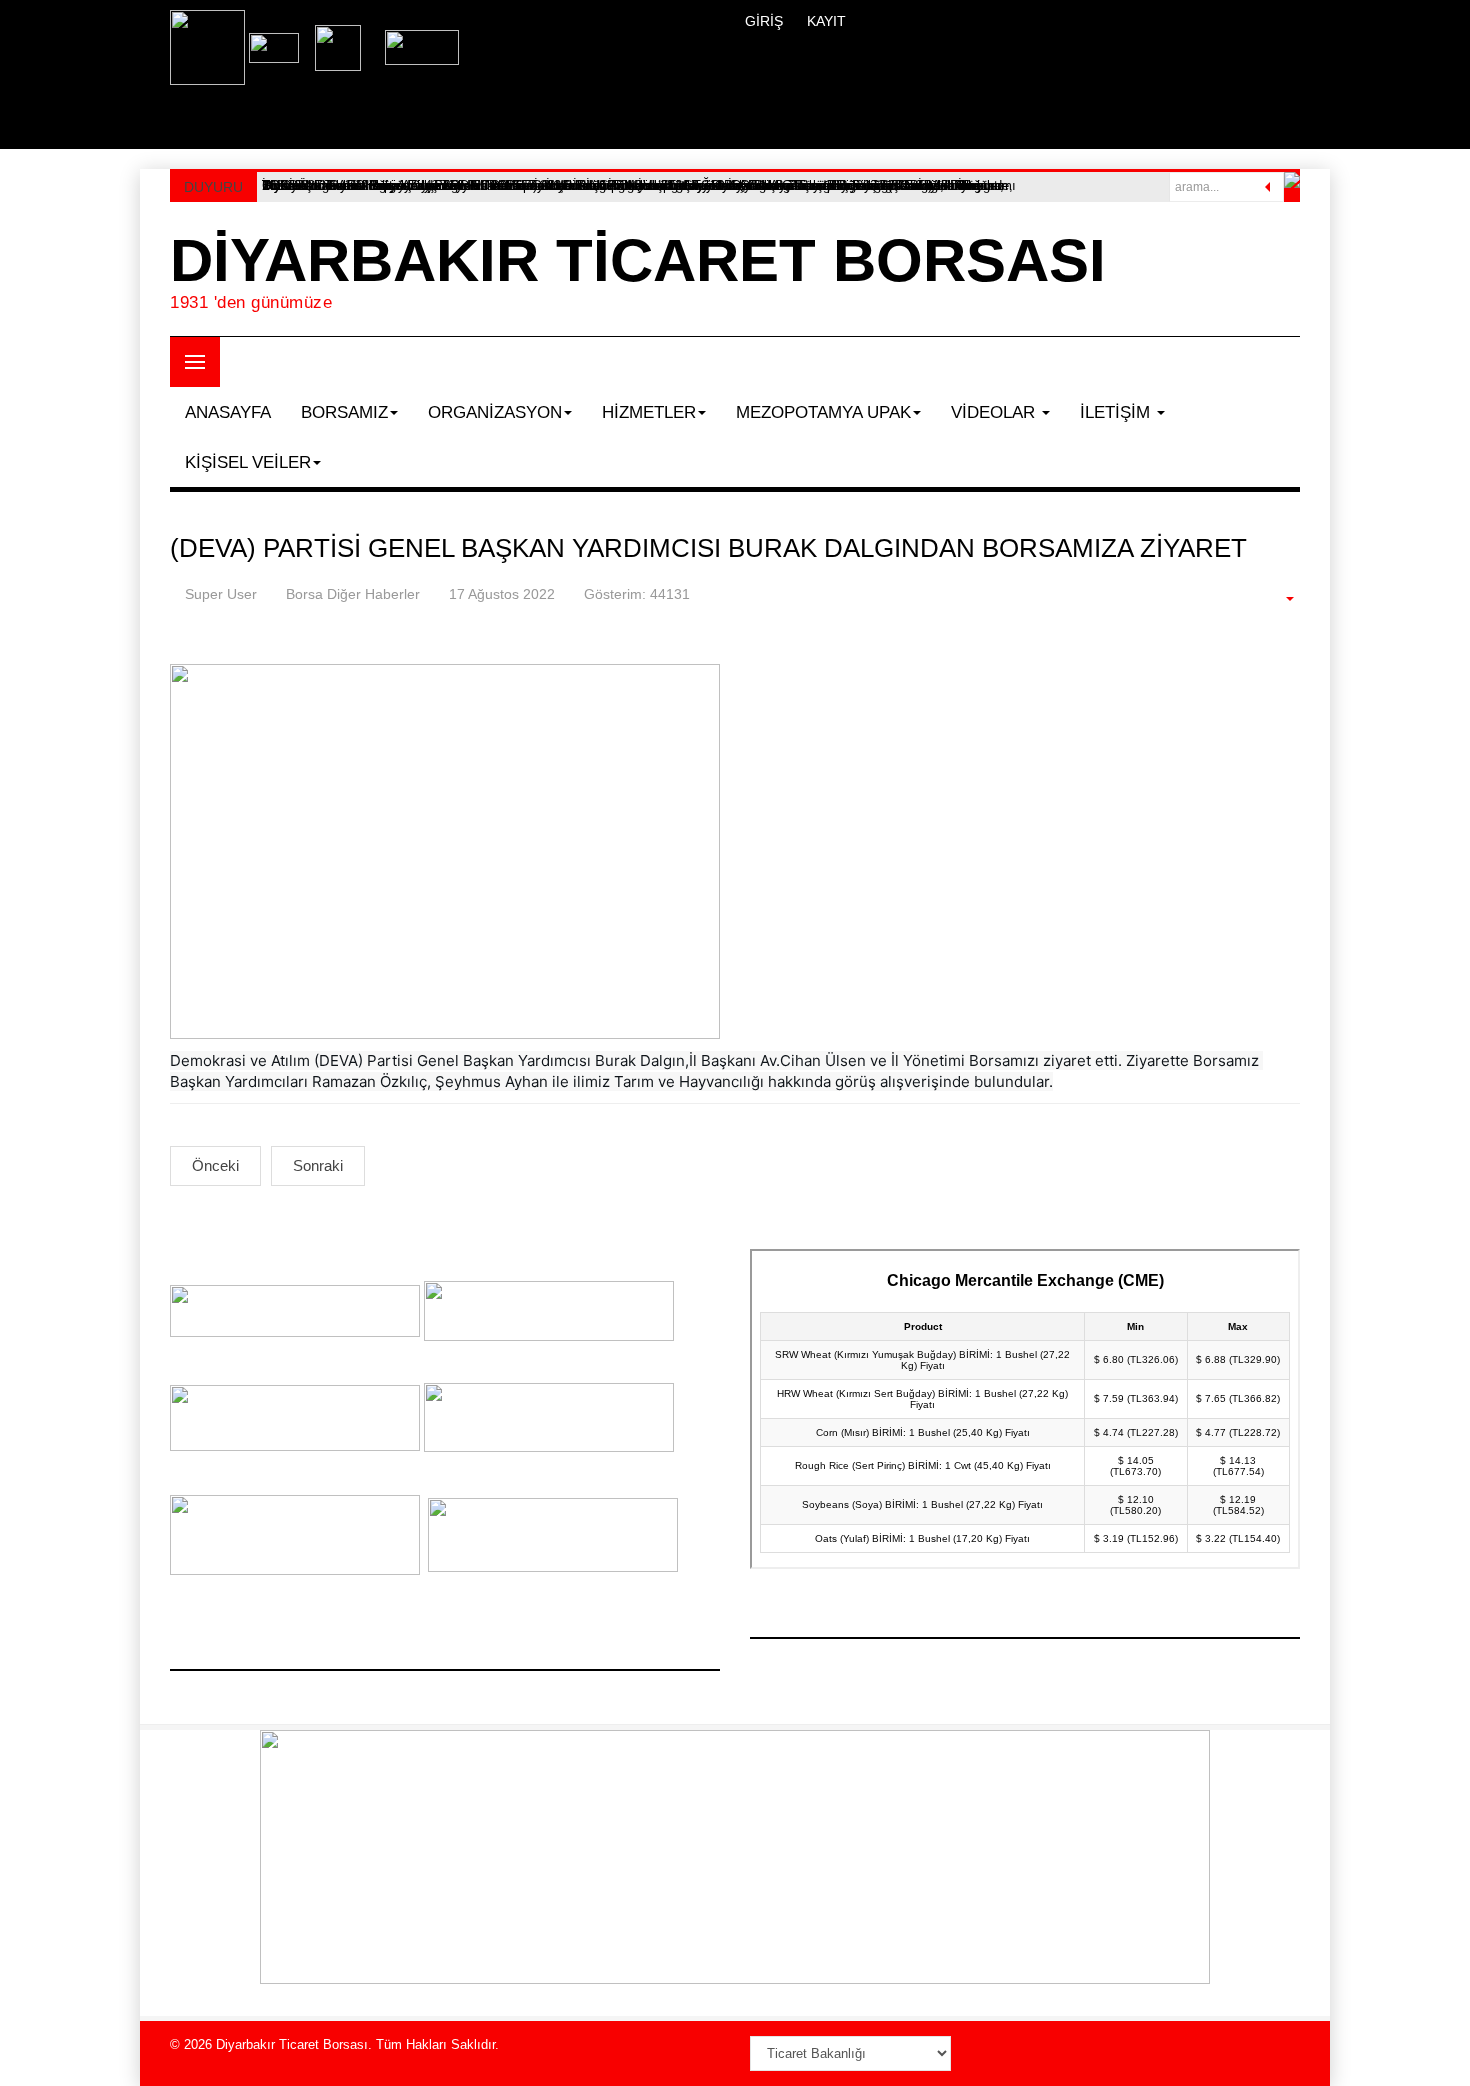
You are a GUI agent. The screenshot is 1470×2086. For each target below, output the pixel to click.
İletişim (1117, 412)
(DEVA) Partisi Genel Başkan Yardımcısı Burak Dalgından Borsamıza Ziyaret (708, 548)
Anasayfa (228, 412)
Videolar (995, 412)
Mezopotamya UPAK (823, 412)
